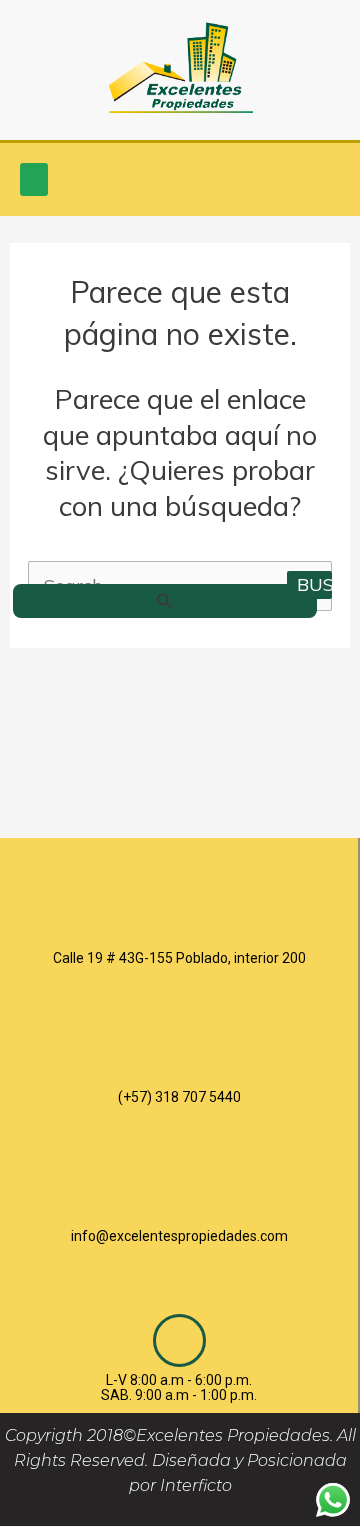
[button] (34, 179)
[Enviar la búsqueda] (165, 601)
